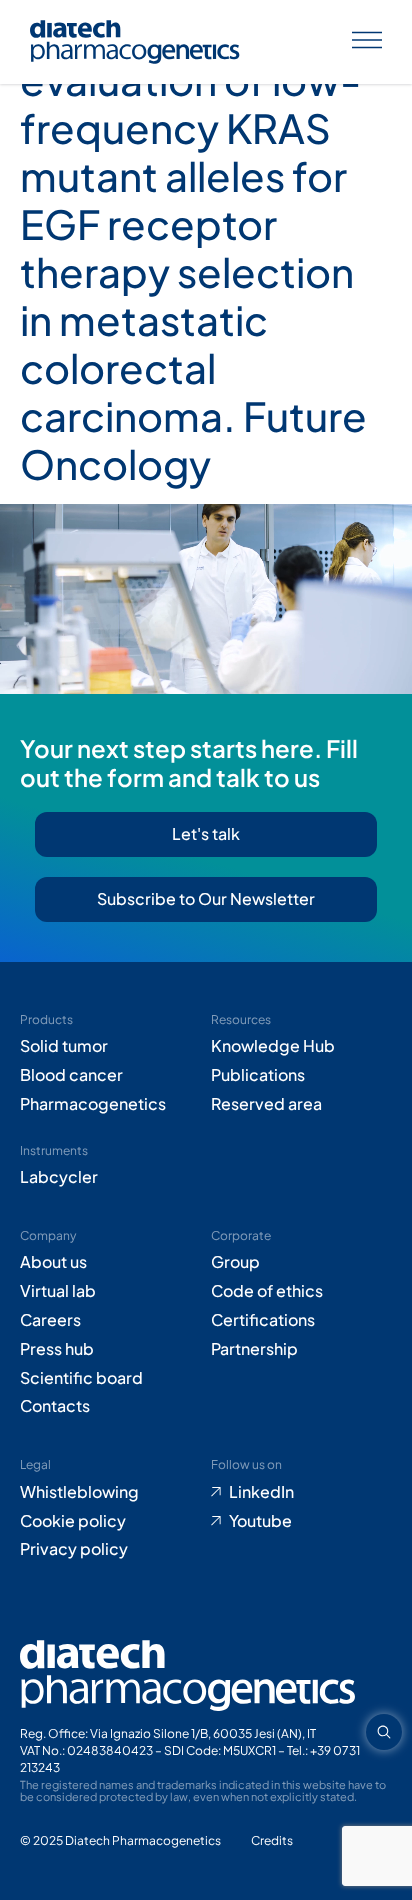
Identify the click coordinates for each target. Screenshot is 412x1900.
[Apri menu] (367, 42)
